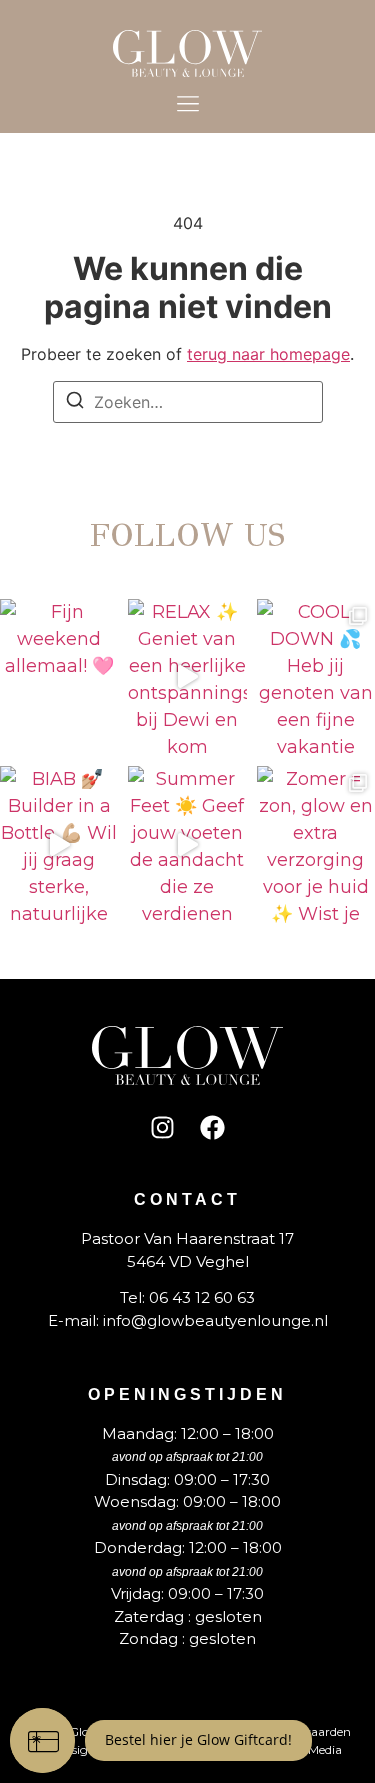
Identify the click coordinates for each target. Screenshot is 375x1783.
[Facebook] (213, 1127)
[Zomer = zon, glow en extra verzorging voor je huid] (316, 844)
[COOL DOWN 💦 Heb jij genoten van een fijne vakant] (316, 677)
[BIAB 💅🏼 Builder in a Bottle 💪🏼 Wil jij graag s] (59, 844)
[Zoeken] (75, 403)
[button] (187, 105)
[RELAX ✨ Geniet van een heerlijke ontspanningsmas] (187, 677)
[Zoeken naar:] (188, 402)
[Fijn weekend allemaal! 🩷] (59, 677)
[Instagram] (163, 1127)
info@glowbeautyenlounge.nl (215, 1320)
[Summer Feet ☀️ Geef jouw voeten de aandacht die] (187, 844)
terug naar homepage (268, 354)
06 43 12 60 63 (202, 1297)
